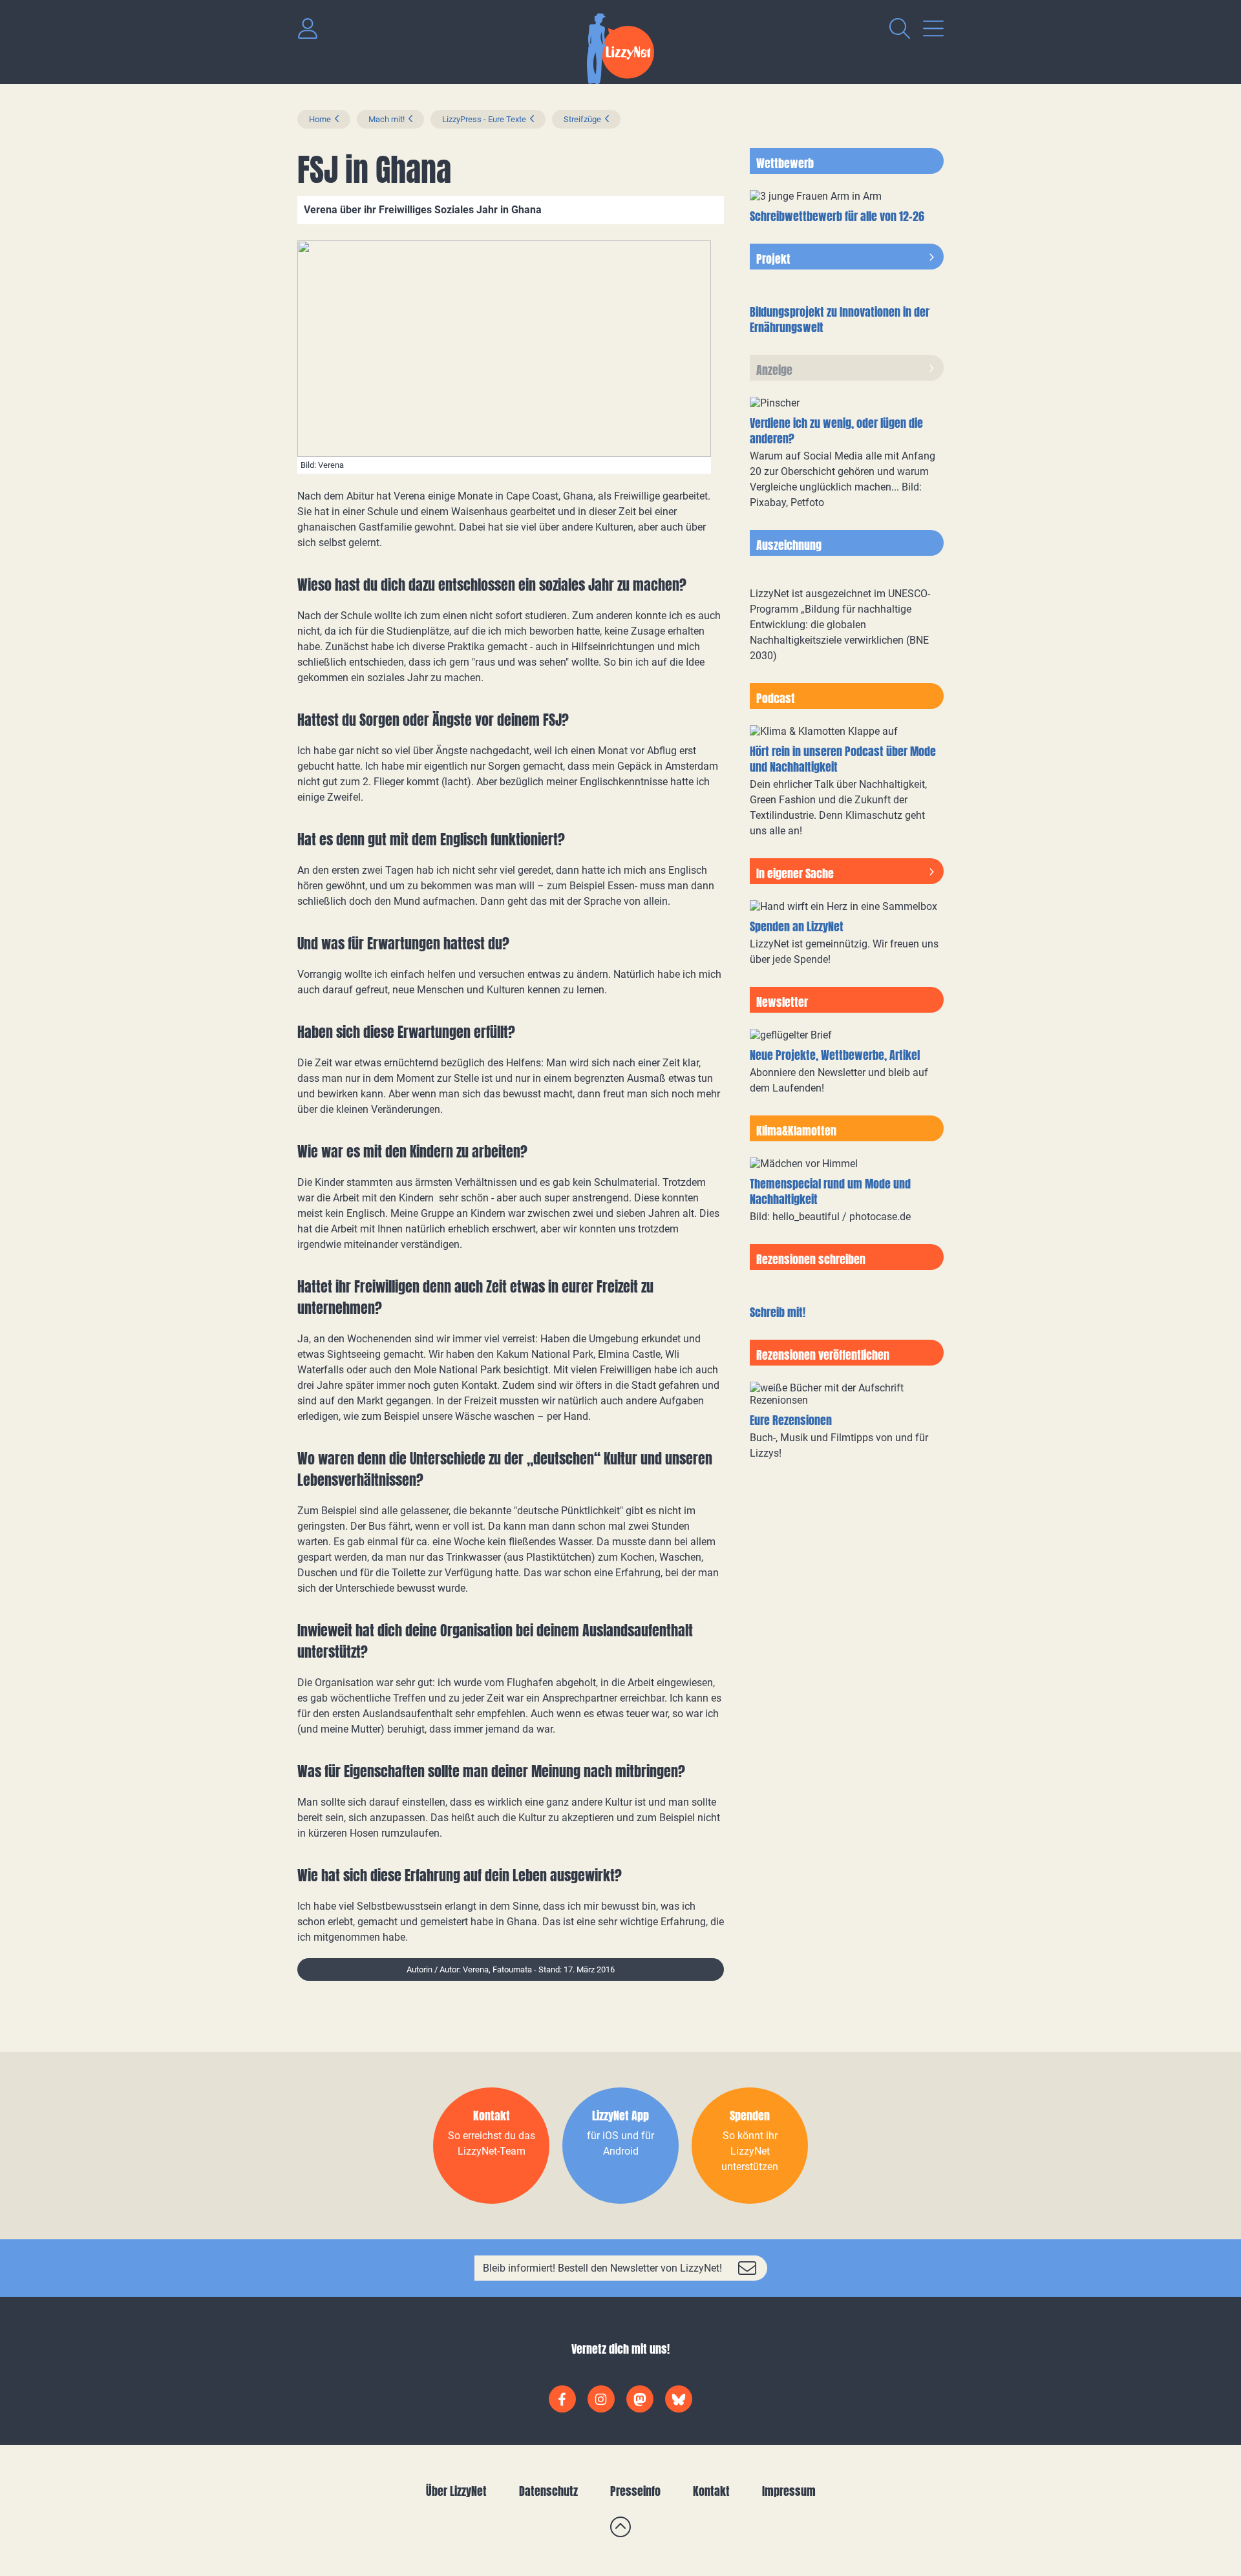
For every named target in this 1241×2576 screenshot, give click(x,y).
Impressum (789, 2491)
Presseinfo (635, 2491)
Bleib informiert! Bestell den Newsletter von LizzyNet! (602, 2268)
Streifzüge (582, 119)
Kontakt (711, 2491)
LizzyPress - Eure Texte (484, 119)
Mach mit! (387, 119)
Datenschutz (548, 2491)
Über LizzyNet (456, 2491)
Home (320, 119)
